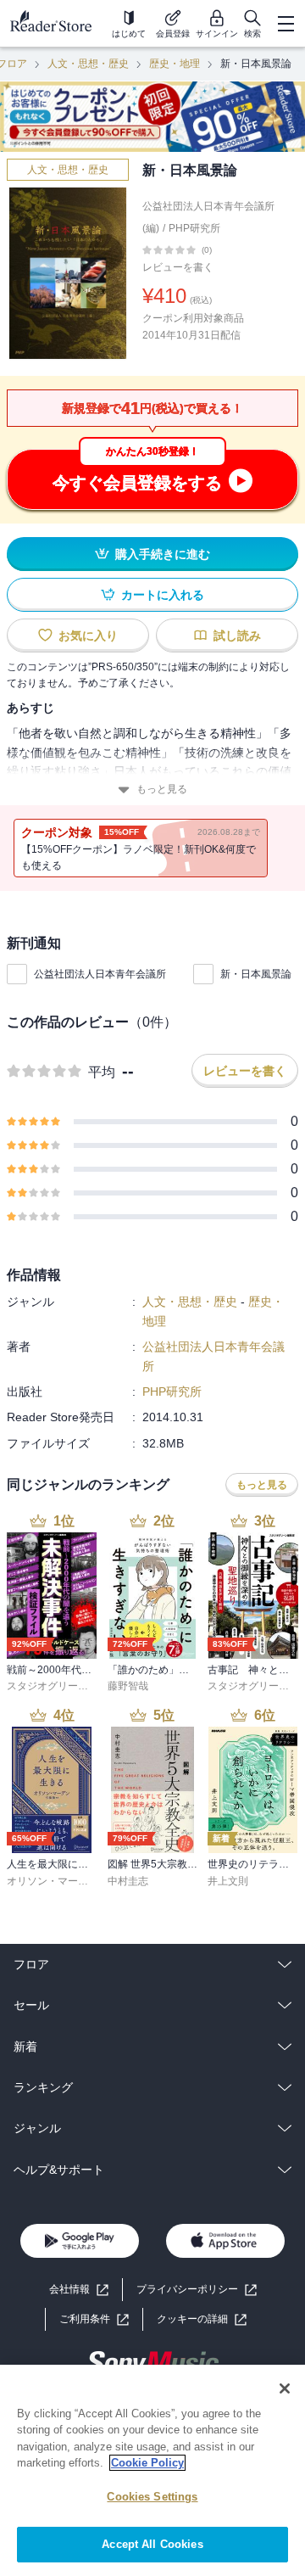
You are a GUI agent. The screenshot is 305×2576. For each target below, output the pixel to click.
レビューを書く (178, 267)
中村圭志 (128, 1881)
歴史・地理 (175, 64)
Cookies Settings (152, 2497)
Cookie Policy (147, 2463)
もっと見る (162, 789)
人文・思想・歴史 (88, 64)
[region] (152, 2470)
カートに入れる (163, 595)
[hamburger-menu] (286, 24)
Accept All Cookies (152, 2544)
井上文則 (228, 1881)
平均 (102, 1072)
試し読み (237, 636)
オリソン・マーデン (53, 1881)
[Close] (285, 2388)
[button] (202, 2319)
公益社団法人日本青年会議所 (100, 974)
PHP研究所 (194, 228)
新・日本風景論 (256, 974)
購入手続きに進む (163, 554)
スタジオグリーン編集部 (63, 1686)
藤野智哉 (128, 1686)
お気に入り (88, 636)
